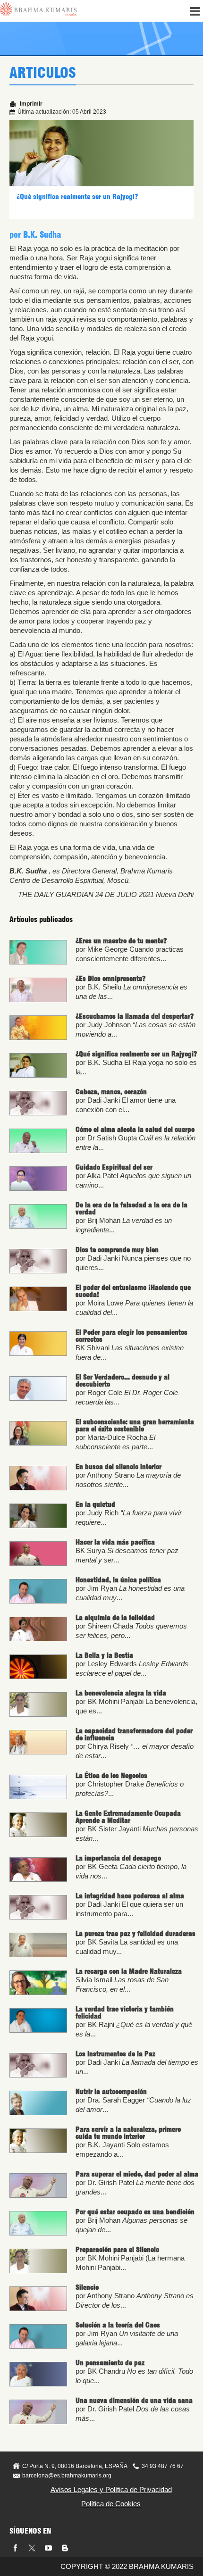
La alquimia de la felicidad (115, 1618)
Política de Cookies (111, 2504)
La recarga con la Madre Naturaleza (129, 1971)
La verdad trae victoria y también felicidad (125, 2013)
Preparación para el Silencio (117, 2250)
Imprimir (30, 104)
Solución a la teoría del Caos (118, 2325)
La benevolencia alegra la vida (121, 1693)
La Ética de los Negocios (111, 1776)
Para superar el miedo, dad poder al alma (137, 2174)
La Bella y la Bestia (104, 1655)
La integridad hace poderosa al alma (130, 1896)
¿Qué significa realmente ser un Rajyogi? (77, 197)
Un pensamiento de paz (110, 2363)
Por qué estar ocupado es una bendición (135, 2212)
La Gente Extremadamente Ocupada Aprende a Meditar (128, 1817)
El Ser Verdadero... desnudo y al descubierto (123, 1381)
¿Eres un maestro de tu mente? (121, 941)
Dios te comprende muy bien (117, 1250)
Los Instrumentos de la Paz (115, 2054)
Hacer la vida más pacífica (115, 1542)
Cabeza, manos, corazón (111, 1092)
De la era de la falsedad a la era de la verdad (131, 1209)
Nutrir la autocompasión (111, 2092)
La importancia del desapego (118, 1858)
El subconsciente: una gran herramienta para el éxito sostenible (135, 1425)
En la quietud (95, 1504)
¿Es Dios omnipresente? (110, 979)
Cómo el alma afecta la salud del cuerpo (135, 1130)
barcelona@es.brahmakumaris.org (67, 2476)
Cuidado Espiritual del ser (114, 1167)
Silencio (87, 2287)
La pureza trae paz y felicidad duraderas (135, 1934)
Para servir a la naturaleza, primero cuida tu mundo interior (128, 2133)
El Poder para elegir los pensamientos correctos (131, 1336)
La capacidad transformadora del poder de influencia (134, 1734)
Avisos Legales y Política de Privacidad (111, 2489)
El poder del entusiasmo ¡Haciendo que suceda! (133, 1291)
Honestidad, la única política (118, 1580)
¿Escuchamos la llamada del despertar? (135, 1016)
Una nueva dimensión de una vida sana (134, 2401)
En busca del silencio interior (118, 1467)
